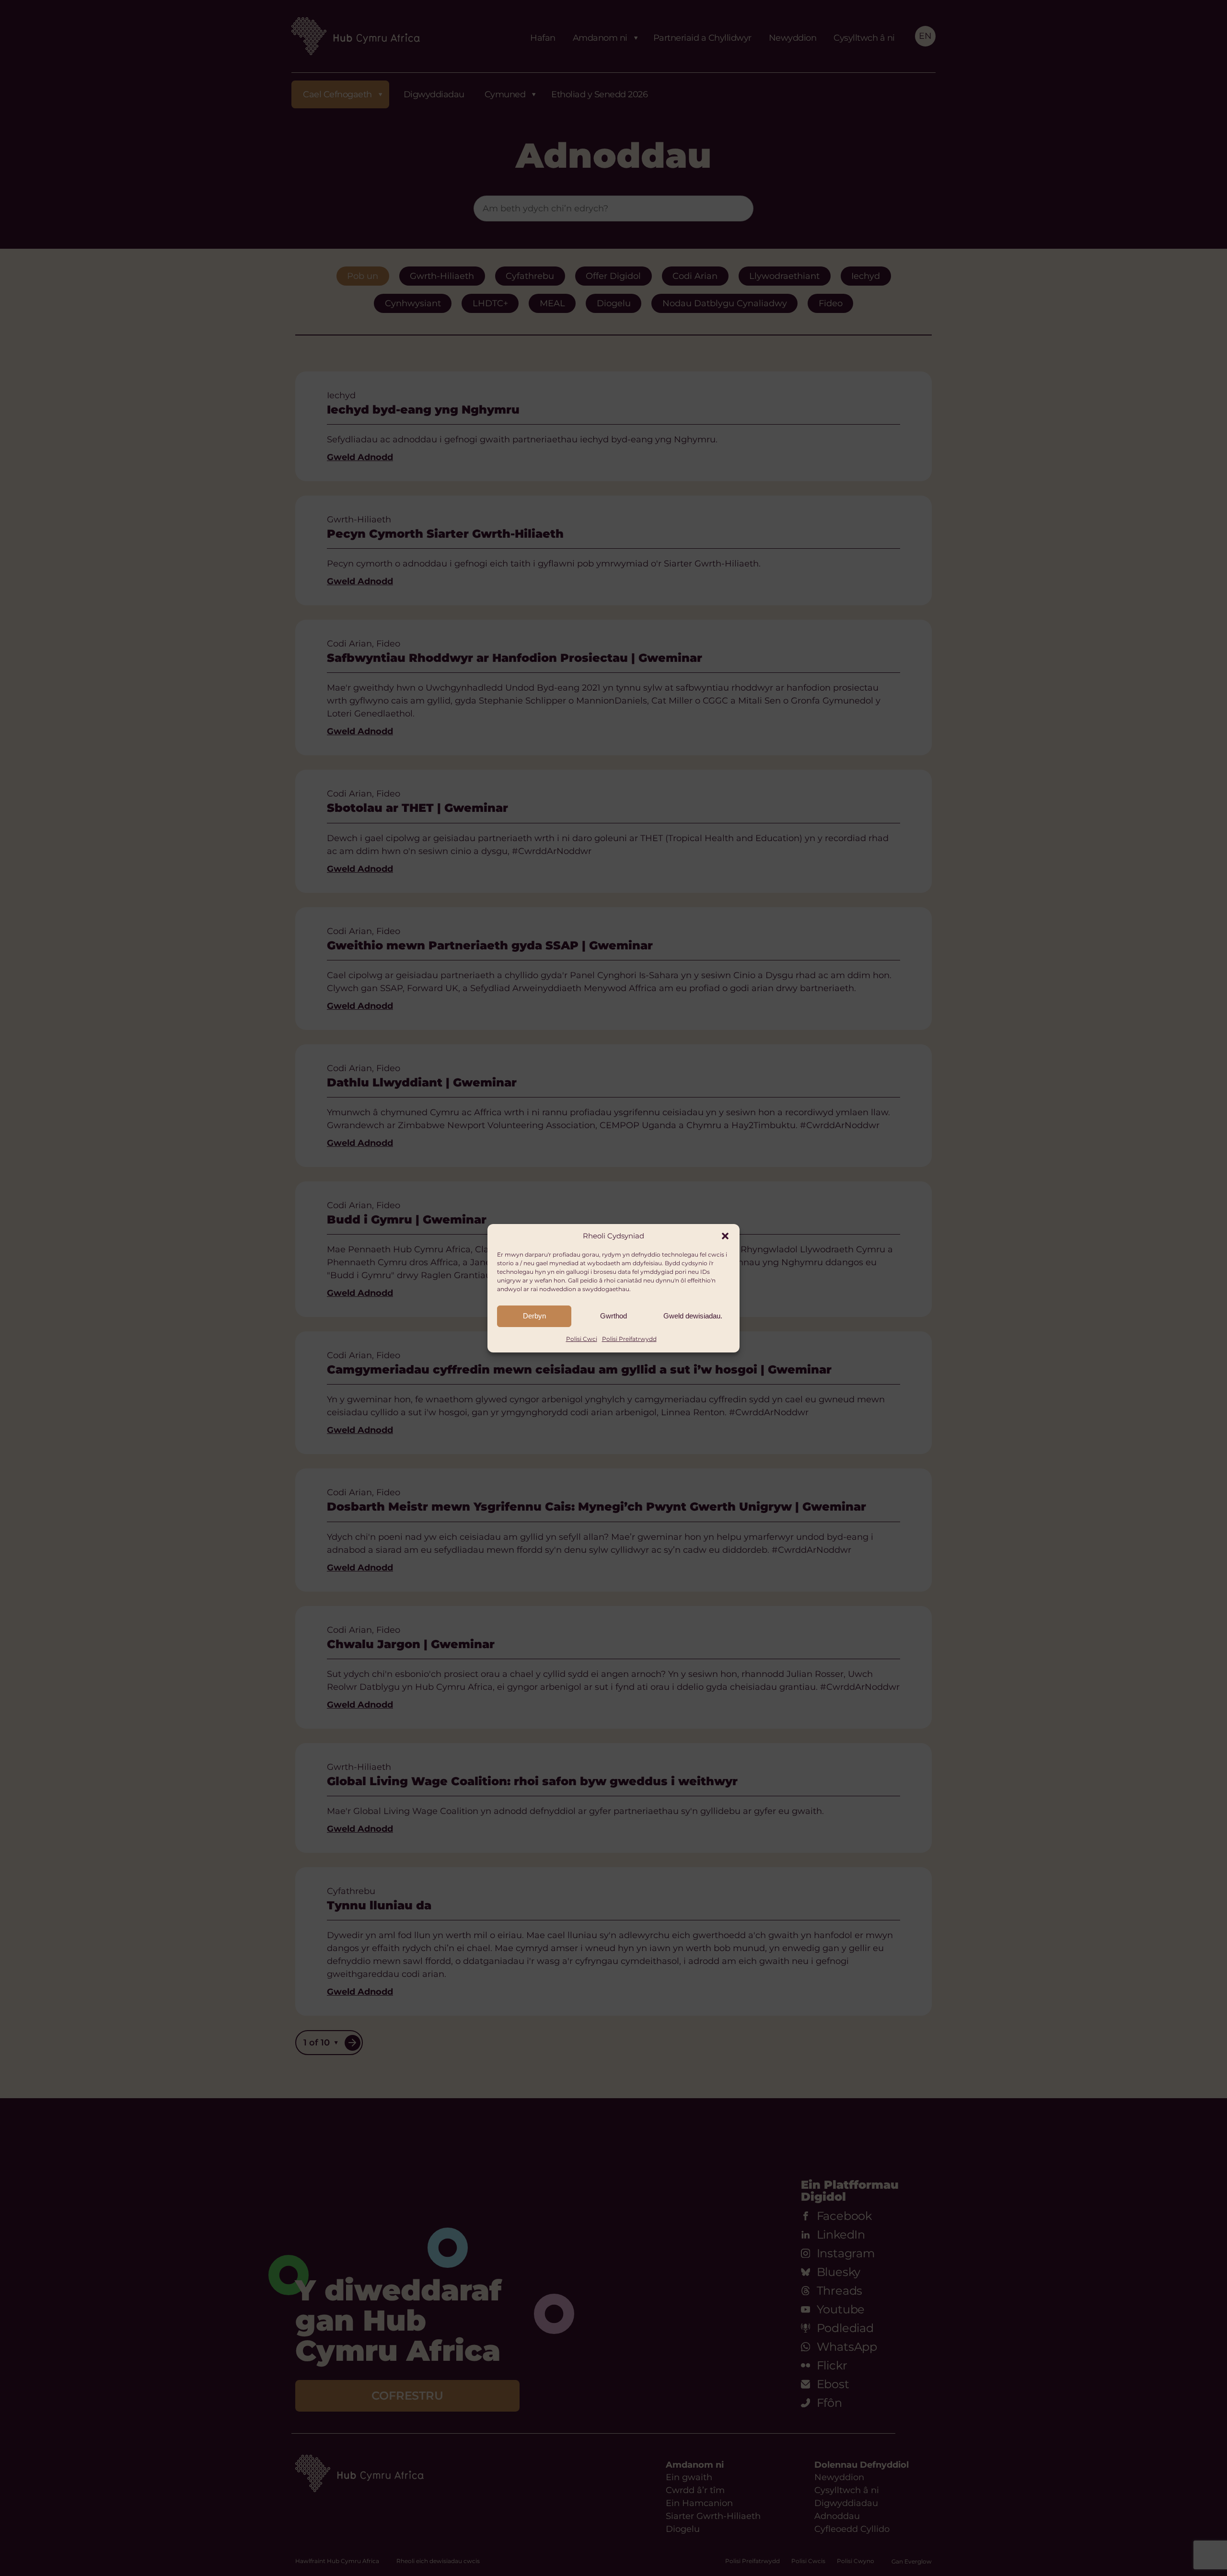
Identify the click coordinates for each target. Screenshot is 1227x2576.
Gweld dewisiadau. (693, 1316)
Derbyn (534, 1316)
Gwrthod (613, 1316)
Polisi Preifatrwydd (629, 1339)
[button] (725, 1236)
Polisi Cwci (582, 1339)
